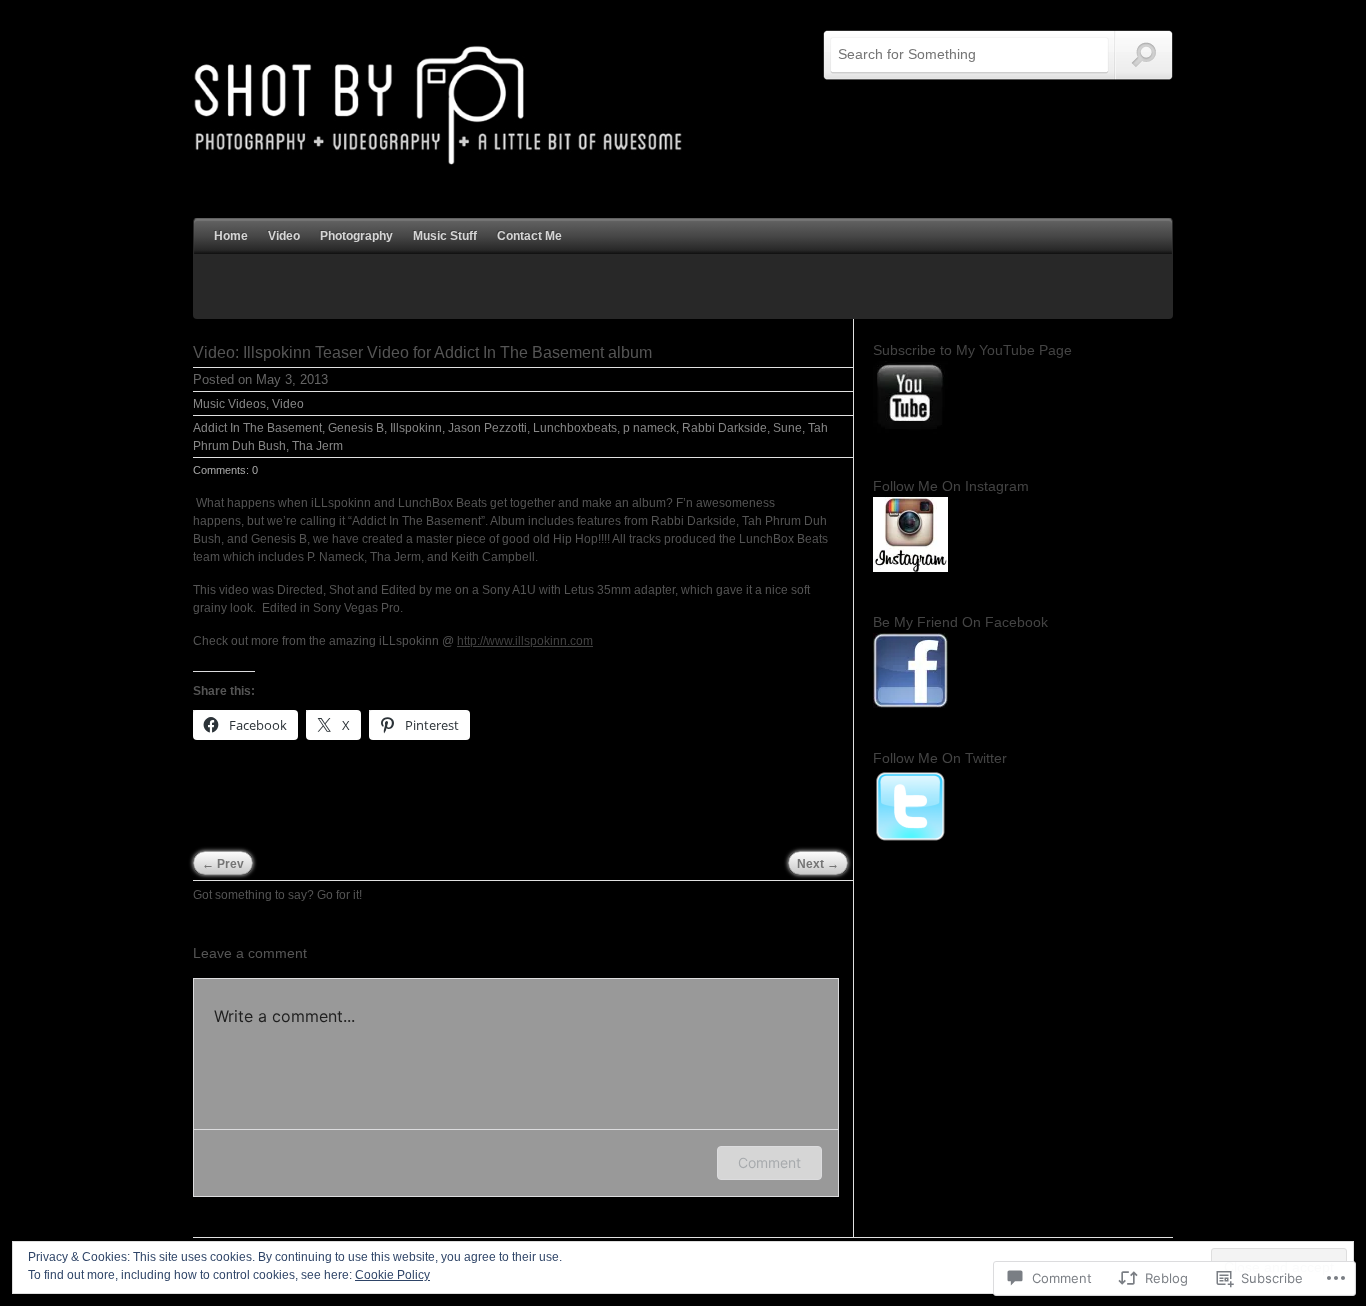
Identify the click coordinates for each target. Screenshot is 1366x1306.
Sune (787, 428)
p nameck (649, 428)
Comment (769, 1162)
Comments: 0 (225, 470)
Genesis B (356, 428)
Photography (356, 236)
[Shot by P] (438, 163)
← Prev (223, 864)
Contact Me (529, 236)
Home (231, 236)
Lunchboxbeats (575, 428)
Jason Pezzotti (487, 428)
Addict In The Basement (257, 428)
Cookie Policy (392, 1275)
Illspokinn (416, 428)
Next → (818, 864)
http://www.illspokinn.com (525, 641)
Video (284, 236)
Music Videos (229, 404)
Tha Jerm (317, 446)
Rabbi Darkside (724, 428)
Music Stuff (445, 236)
